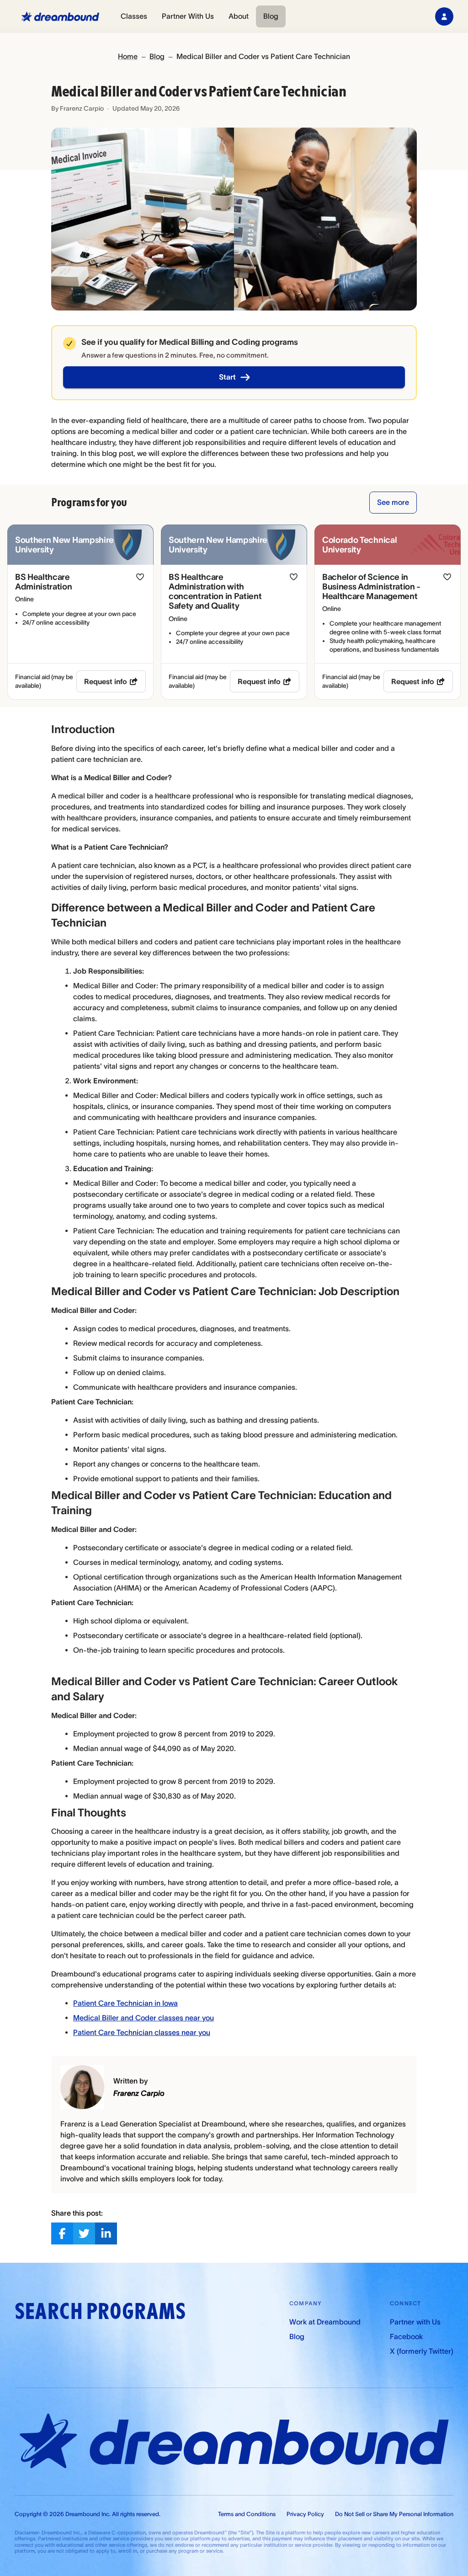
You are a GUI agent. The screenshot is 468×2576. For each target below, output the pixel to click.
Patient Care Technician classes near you (142, 2032)
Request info (106, 681)
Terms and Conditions (247, 2514)
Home (128, 56)
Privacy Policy (305, 2514)
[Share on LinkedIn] (106, 2233)
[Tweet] (84, 2233)
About (239, 16)
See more (393, 502)
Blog (271, 16)
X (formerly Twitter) (422, 2351)
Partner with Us (415, 2322)
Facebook (406, 2336)
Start (227, 377)
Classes (134, 16)
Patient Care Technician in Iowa (125, 2003)
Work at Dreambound (325, 2322)
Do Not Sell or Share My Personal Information (394, 2514)
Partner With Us (188, 16)
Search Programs (100, 2311)
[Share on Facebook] (62, 2233)
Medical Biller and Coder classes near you (144, 2018)
